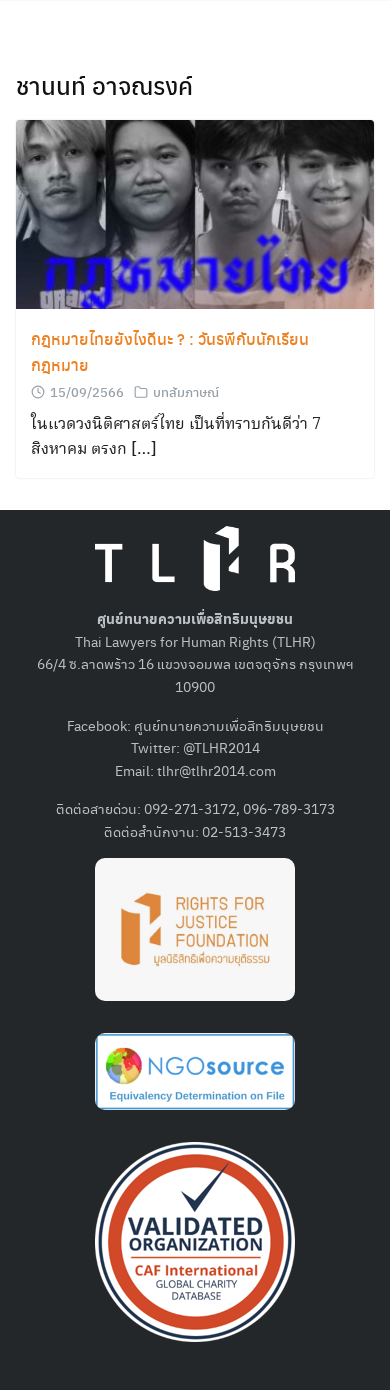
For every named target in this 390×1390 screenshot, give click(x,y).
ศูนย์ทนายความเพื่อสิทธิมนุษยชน (229, 725)
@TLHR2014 (221, 747)
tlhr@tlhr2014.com (216, 770)
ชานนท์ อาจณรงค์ (104, 85)
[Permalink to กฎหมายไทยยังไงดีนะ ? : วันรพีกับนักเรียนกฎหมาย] (195, 212)
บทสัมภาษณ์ (186, 391)
